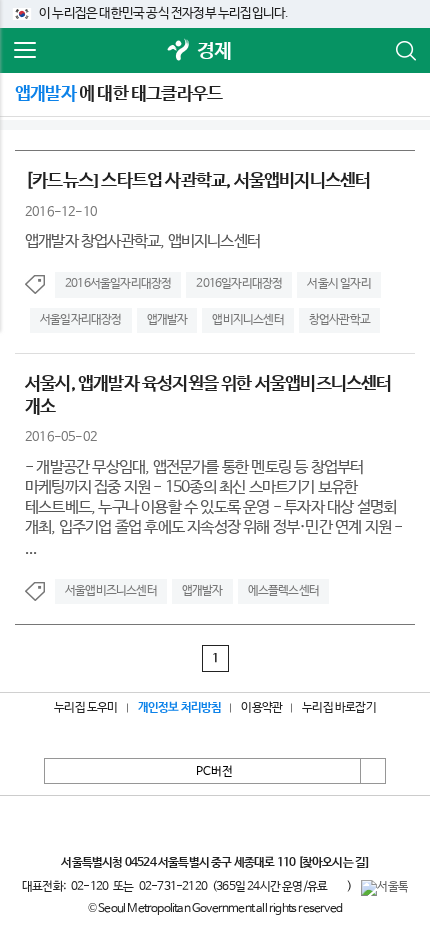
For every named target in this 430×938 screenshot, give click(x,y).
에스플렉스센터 (283, 591)
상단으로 (373, 771)
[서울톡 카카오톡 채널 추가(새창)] (384, 888)
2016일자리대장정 (239, 284)
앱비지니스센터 (247, 320)
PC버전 (214, 772)
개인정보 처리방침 (180, 708)
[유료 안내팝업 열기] (337, 886)
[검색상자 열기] (405, 51)
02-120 (89, 887)
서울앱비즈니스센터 (111, 591)
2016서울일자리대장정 (118, 284)
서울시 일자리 (338, 284)
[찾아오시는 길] (333, 863)
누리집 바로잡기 (339, 708)
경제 (214, 51)
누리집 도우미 (85, 708)
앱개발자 (167, 320)
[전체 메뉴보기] (25, 51)
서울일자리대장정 (81, 320)
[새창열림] (179, 51)
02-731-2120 (173, 887)
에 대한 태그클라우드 (118, 94)
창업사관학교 (339, 320)
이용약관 (261, 708)
